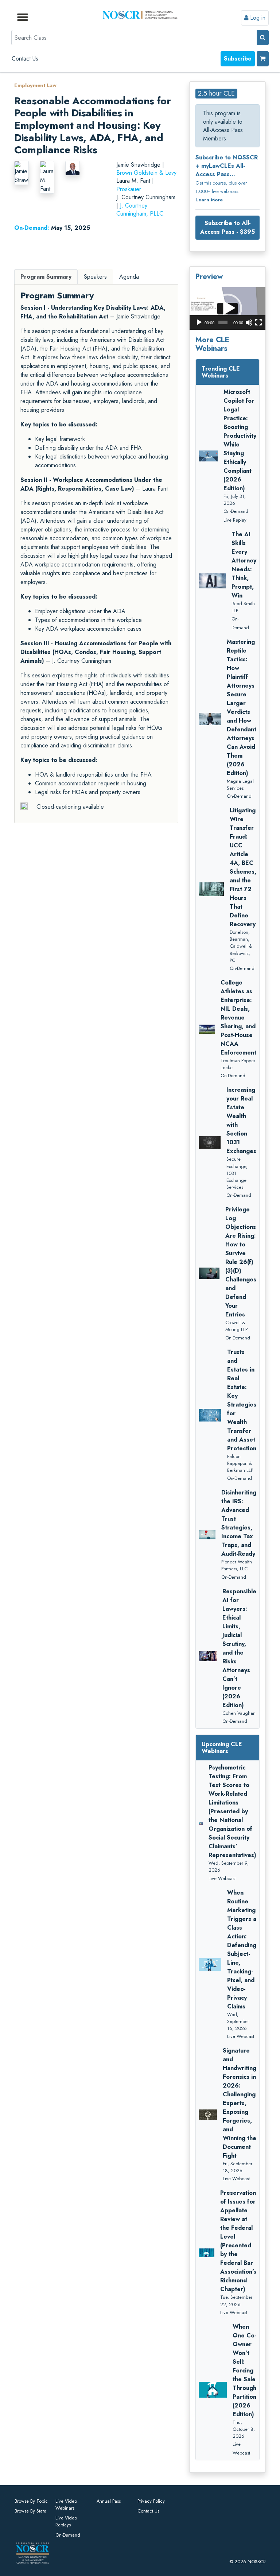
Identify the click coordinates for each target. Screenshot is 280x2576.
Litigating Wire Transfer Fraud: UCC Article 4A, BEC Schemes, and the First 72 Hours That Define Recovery (243, 867)
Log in (257, 18)
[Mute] (249, 322)
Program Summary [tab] (46, 277)
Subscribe (238, 59)
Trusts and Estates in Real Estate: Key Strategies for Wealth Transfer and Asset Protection (242, 1400)
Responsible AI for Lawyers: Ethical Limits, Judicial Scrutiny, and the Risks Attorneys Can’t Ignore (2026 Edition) (239, 1648)
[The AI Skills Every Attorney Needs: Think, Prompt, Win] (212, 581)
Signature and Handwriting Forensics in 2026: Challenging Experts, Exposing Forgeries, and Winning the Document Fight (240, 2103)
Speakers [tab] (95, 277)
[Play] (199, 322)
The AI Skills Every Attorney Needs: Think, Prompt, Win (244, 565)
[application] (227, 308)
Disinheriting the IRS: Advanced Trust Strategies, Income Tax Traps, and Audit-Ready (239, 1523)
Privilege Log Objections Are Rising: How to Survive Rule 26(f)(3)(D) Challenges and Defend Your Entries (241, 1262)
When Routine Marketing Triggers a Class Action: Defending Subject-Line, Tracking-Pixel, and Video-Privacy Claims (242, 1950)
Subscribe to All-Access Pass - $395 (227, 227)
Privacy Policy (151, 2501)
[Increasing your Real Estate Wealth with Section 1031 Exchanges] (210, 1142)
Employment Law (35, 85)
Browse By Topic (31, 2501)
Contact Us (25, 59)
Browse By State (30, 2511)
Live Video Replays (66, 2521)
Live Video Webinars (66, 2505)
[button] (227, 308)
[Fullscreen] (258, 322)
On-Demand (68, 2535)
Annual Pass (109, 2501)
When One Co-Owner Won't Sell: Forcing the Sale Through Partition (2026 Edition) (244, 2370)
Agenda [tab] (129, 277)
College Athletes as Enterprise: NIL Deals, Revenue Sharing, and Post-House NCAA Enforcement (238, 1018)
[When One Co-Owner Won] (213, 2390)
